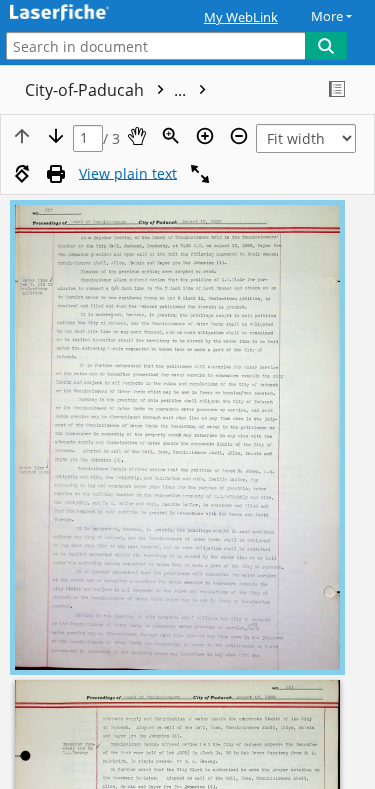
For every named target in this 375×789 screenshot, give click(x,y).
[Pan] (137, 136)
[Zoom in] (205, 136)
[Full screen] (200, 174)
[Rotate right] (22, 174)
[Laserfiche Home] (85, 13)
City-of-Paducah (107, 90)
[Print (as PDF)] (56, 174)
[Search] (326, 46)
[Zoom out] (239, 136)
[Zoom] (171, 136)
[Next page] (56, 136)
